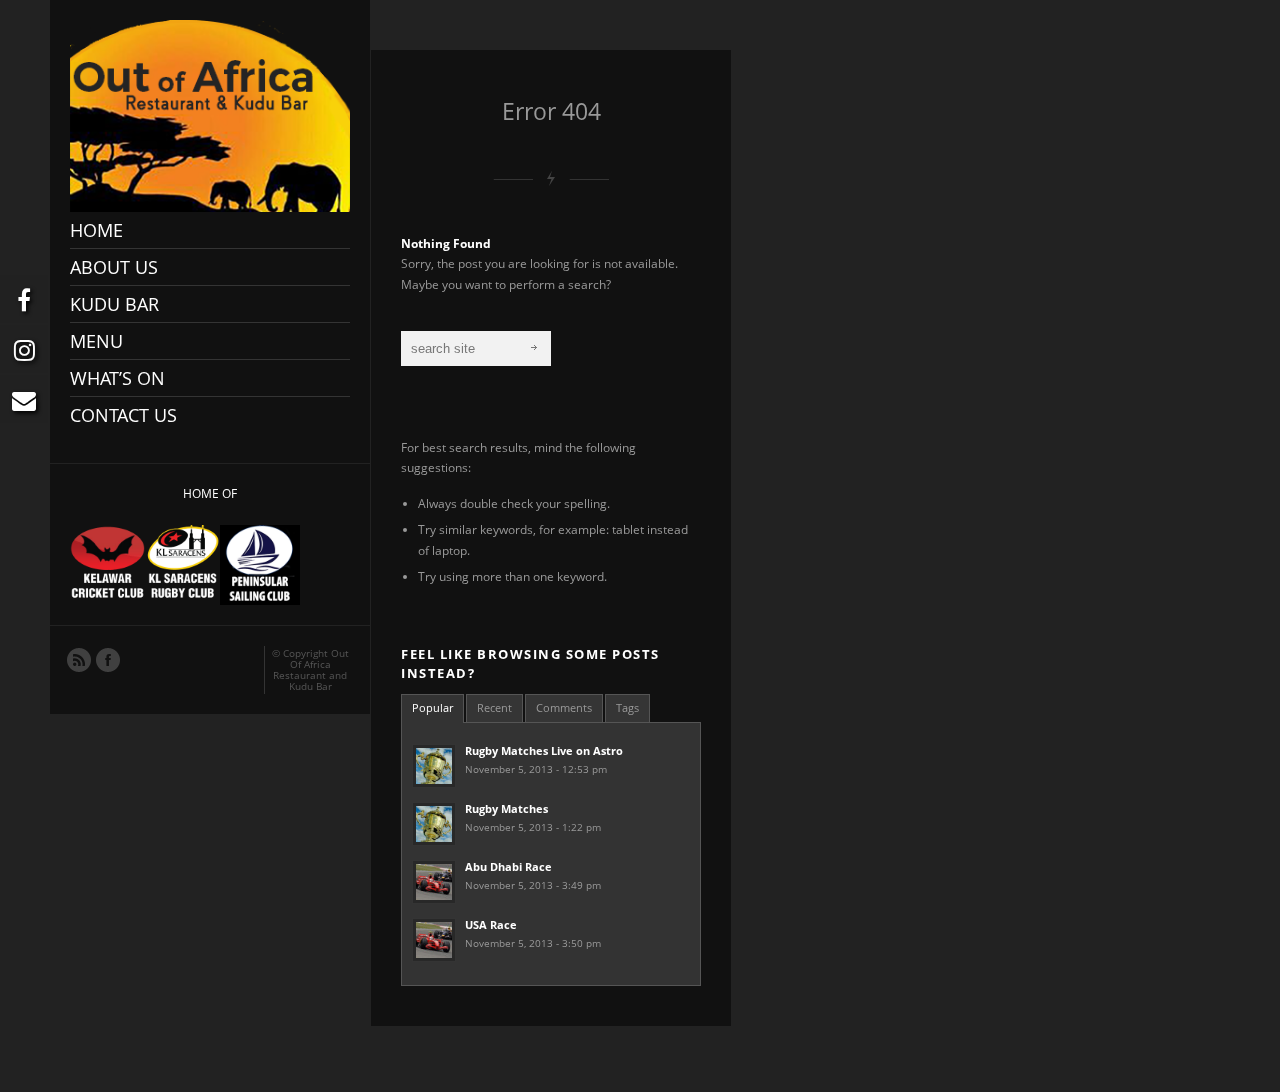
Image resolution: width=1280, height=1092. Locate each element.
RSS (78, 659)
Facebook (107, 659)
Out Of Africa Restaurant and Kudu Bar (311, 669)
